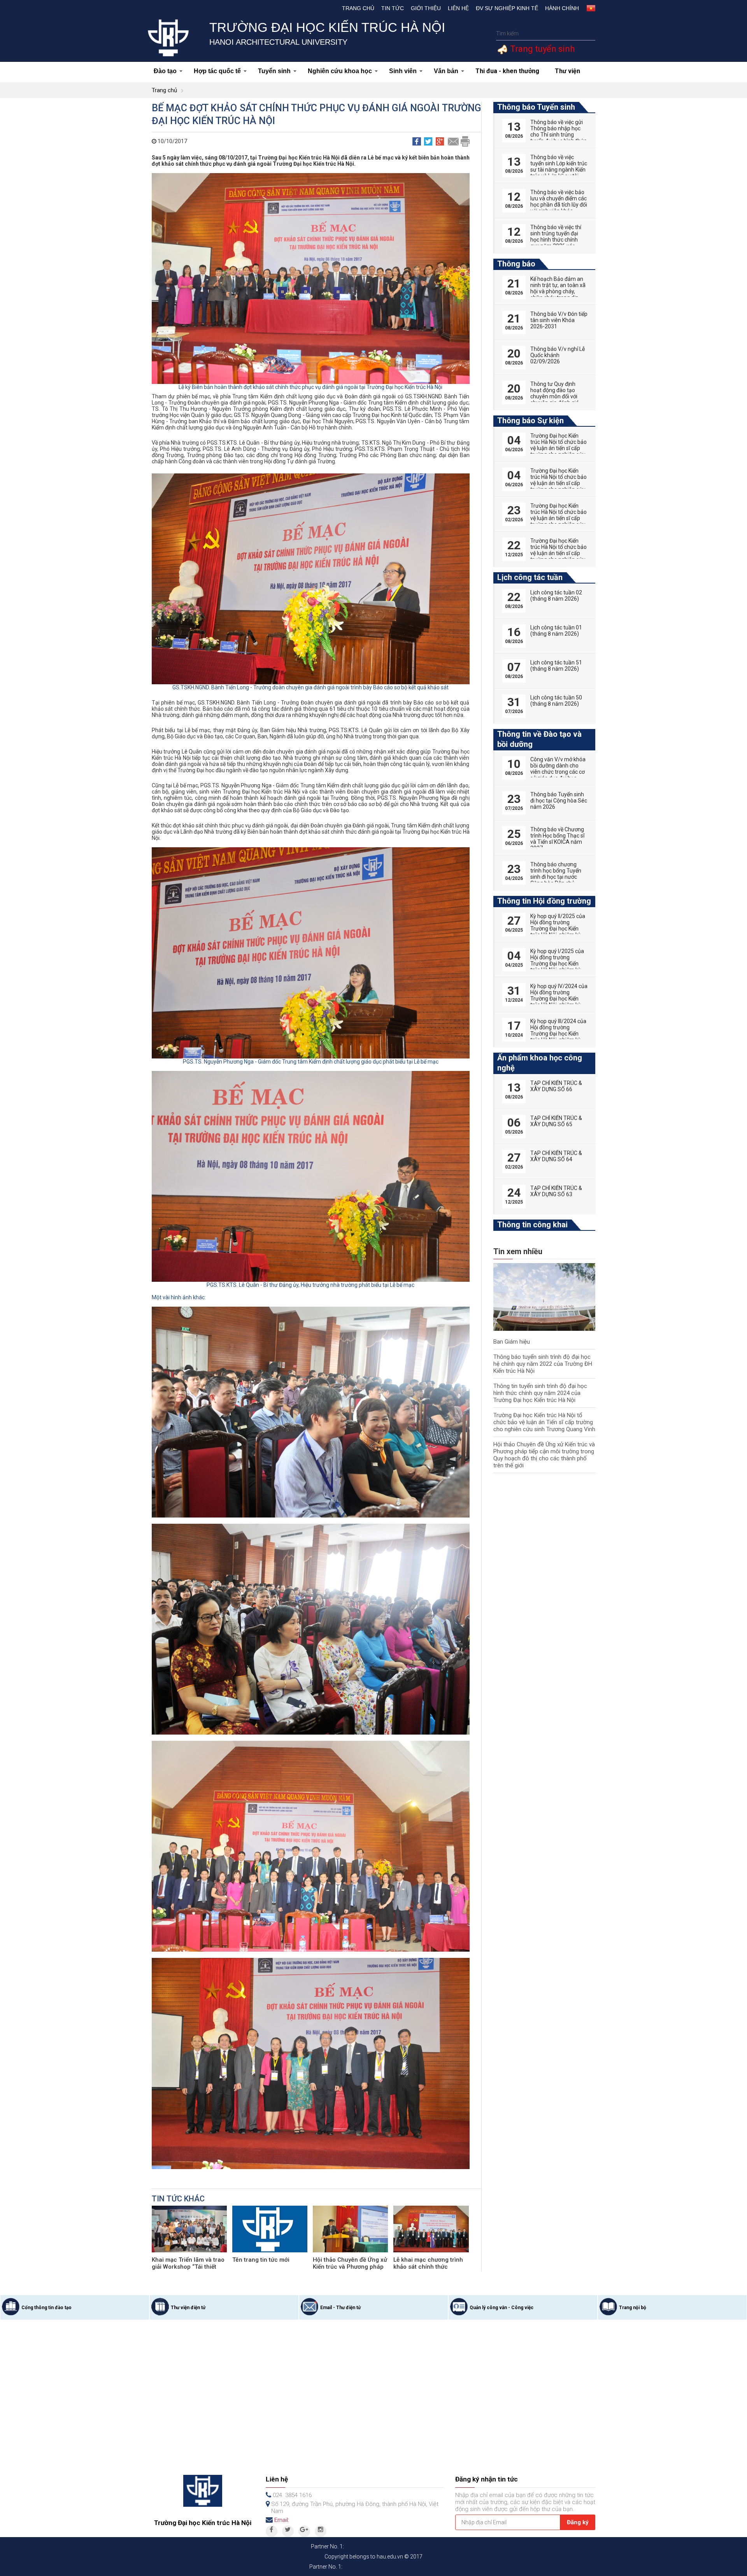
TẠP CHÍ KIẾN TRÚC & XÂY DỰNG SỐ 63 (556, 1191)
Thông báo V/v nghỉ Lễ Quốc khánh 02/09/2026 (558, 355)
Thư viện (567, 71)
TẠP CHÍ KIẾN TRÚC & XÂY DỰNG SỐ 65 (556, 1121)
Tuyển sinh (274, 71)
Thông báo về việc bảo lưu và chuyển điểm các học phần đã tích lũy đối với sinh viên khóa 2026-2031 (559, 205)
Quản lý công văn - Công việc (502, 2308)
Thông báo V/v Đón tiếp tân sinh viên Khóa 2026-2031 (559, 320)
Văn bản (446, 71)
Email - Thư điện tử (340, 2308)
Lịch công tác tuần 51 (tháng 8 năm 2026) (556, 666)
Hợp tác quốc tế (217, 71)
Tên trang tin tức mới (261, 2260)
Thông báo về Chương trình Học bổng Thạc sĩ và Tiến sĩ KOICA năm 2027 (557, 839)
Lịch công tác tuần (530, 577)
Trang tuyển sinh (541, 49)
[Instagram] (321, 2531)
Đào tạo (165, 71)
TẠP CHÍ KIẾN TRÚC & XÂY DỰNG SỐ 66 (556, 1086)
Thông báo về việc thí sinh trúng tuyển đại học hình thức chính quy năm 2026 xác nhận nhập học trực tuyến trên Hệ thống (556, 243)
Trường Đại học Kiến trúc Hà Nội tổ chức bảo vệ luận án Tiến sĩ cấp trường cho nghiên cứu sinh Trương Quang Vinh (544, 1422)
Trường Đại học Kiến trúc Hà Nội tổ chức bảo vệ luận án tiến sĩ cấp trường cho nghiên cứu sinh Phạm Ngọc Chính (558, 483)
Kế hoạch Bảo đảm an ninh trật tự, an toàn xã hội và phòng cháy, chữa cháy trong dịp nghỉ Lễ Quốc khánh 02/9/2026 (558, 294)
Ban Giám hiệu (512, 1342)
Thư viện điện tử (188, 2308)
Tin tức (393, 8)
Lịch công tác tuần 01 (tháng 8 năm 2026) (556, 631)
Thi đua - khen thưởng (507, 71)
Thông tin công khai (532, 1225)
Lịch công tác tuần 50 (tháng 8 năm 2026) (556, 701)
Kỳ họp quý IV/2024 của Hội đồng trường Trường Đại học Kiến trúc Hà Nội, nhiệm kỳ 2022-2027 (559, 999)
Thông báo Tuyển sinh (536, 107)
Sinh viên (403, 71)
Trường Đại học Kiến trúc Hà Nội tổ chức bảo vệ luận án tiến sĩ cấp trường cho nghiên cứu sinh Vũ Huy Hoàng (558, 553)
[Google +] (304, 2531)
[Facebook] (272, 2531)
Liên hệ (458, 8)
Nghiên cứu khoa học (340, 71)
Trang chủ (358, 8)
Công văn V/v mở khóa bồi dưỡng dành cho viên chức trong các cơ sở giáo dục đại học (558, 769)
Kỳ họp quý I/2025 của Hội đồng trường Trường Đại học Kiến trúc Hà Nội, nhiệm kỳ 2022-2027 (557, 964)
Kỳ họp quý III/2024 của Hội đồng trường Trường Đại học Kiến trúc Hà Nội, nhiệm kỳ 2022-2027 (558, 1034)
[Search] (588, 34)
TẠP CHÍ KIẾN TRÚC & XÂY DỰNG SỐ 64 (556, 1156)
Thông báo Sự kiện (530, 421)
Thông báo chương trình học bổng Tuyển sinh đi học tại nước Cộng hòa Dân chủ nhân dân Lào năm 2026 (556, 880)
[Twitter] (288, 2531)
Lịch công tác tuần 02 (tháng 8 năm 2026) (556, 596)
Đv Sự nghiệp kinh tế (507, 8)
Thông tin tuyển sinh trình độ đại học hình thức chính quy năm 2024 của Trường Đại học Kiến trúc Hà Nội (540, 1393)
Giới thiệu (426, 8)
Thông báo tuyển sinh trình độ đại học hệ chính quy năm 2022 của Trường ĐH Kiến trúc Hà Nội (543, 1364)
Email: (282, 2520)
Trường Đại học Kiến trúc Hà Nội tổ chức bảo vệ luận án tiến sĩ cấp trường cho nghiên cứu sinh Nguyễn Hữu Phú (558, 518)
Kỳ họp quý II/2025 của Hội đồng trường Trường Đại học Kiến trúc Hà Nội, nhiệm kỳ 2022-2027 (558, 929)
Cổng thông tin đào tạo (46, 2308)
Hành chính (562, 8)
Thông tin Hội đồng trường (544, 901)
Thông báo (516, 264)
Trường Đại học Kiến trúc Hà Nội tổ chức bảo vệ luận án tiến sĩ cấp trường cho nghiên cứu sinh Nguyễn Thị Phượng (558, 451)
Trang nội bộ (633, 2308)
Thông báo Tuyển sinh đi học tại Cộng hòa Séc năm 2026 (559, 801)
